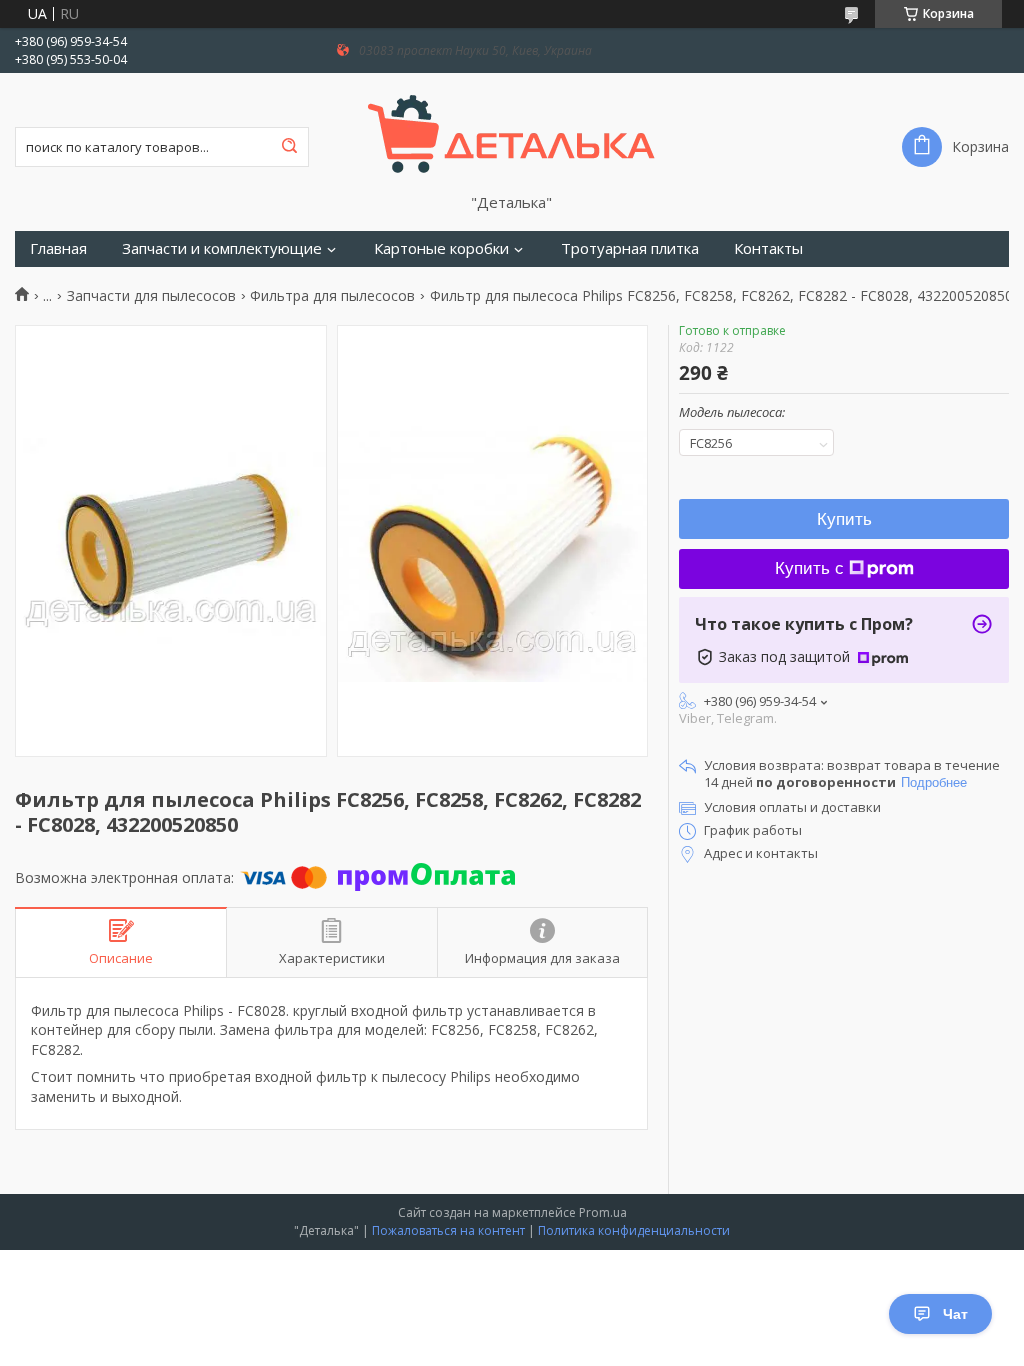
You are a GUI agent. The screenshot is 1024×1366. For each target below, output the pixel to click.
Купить (844, 519)
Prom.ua (603, 1212)
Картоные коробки (441, 248)
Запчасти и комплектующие (222, 248)
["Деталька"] (511, 133)
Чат (955, 1314)
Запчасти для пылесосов (151, 296)
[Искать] (289, 147)
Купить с (809, 568)
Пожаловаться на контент (448, 1230)
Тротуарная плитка (630, 248)
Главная (58, 248)
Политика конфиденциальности (634, 1230)
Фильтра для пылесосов (332, 296)
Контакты (768, 248)
